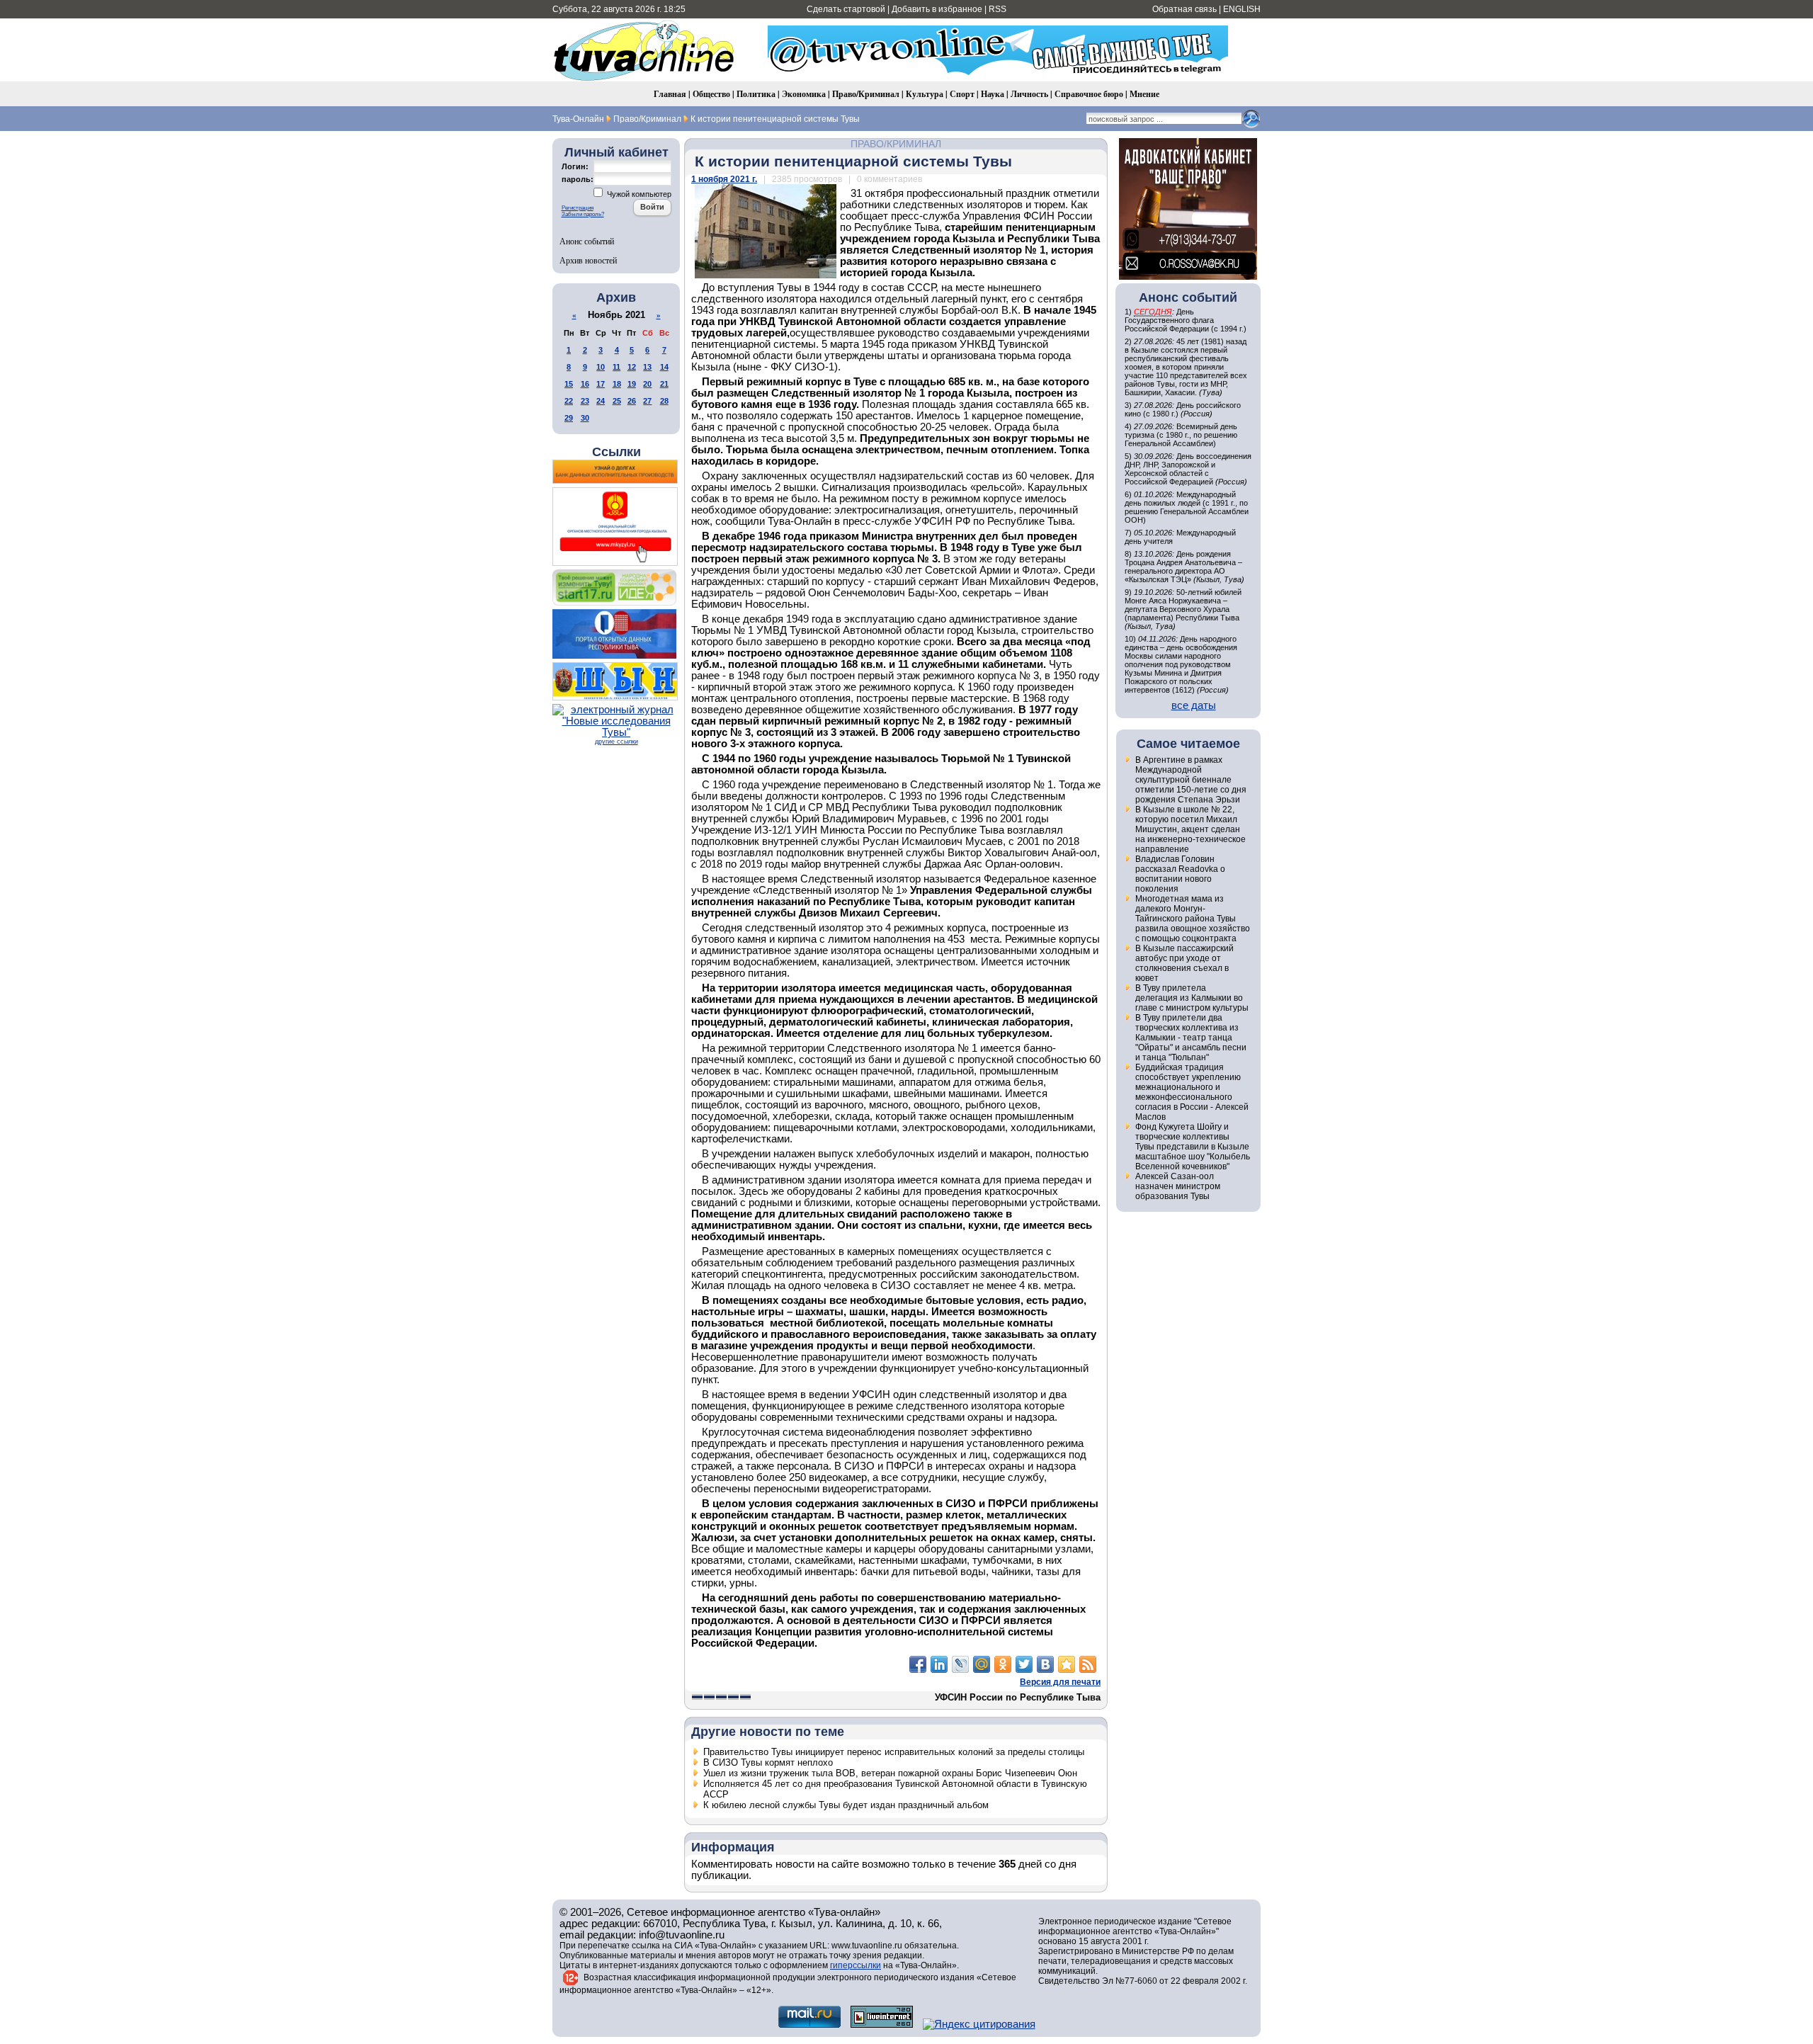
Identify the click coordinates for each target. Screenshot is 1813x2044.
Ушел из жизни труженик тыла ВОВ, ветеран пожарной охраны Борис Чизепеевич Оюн (890, 1773)
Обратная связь (1184, 9)
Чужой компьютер (638, 194)
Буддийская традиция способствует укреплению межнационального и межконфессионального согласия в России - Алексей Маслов (1192, 1092)
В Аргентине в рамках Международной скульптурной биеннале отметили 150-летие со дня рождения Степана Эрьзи (1191, 780)
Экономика (804, 94)
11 (616, 367)
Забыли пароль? (583, 214)
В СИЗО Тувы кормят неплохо (768, 1762)
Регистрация (578, 208)
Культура (925, 94)
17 (601, 384)
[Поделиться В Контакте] (1045, 1664)
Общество (711, 94)
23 (585, 401)
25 (617, 401)
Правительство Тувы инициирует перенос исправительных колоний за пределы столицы (894, 1752)
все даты (1194, 705)
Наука (993, 94)
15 (569, 384)
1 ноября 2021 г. (724, 179)
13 (647, 367)
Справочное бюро (1089, 94)
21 (664, 384)
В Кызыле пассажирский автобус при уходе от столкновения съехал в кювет (1184, 963)
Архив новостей (588, 260)
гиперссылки (856, 1965)
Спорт (962, 94)
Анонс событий (587, 241)
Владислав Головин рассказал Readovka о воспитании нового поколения (1180, 874)
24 (601, 401)
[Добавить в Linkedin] (939, 1664)
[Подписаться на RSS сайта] (1088, 1664)
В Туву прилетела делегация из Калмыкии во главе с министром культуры (1192, 998)
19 (632, 384)
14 (664, 367)
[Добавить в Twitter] (1024, 1664)
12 (632, 367)
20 (647, 384)
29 (569, 418)
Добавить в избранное (937, 9)
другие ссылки (616, 742)
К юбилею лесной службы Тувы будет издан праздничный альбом (846, 1805)
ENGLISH (1242, 9)
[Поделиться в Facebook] (918, 1664)
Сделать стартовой (846, 9)
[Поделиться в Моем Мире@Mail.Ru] (982, 1664)
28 (664, 401)
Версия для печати (1060, 1682)
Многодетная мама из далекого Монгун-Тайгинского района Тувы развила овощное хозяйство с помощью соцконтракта (1193, 919)
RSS (998, 9)
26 (632, 401)
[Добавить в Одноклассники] (1003, 1664)
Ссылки (616, 452)
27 (647, 401)
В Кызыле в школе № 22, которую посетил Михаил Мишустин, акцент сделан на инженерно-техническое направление (1190, 829)
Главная (670, 94)
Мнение (1144, 94)
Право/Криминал (866, 94)
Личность (1029, 94)
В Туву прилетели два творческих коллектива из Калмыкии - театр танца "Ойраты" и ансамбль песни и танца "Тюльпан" (1191, 1038)
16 (585, 384)
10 (601, 367)
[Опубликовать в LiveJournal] (960, 1664)
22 (569, 401)
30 (585, 418)
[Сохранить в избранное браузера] (1067, 1664)
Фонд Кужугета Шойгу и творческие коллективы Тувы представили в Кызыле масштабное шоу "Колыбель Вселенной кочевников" (1193, 1147)
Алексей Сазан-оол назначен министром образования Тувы (1178, 1186)
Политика (756, 94)
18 (617, 384)
